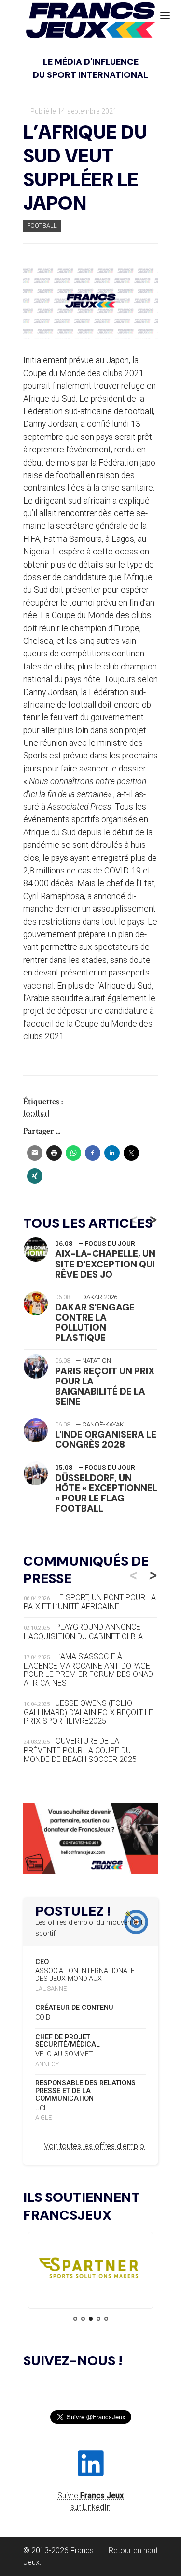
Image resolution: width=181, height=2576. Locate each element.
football (36, 1113)
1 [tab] (75, 2319)
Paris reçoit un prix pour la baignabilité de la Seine (105, 1386)
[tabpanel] (90, 2270)
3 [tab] (91, 2319)
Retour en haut (133, 2551)
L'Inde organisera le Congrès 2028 (106, 1440)
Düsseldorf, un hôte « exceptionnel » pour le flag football (106, 1493)
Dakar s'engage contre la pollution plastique (95, 1323)
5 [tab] (106, 2319)
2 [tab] (83, 2319)
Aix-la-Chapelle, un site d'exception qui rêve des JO (105, 1264)
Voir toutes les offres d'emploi (95, 2146)
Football (42, 226)
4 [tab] (98, 2319)
